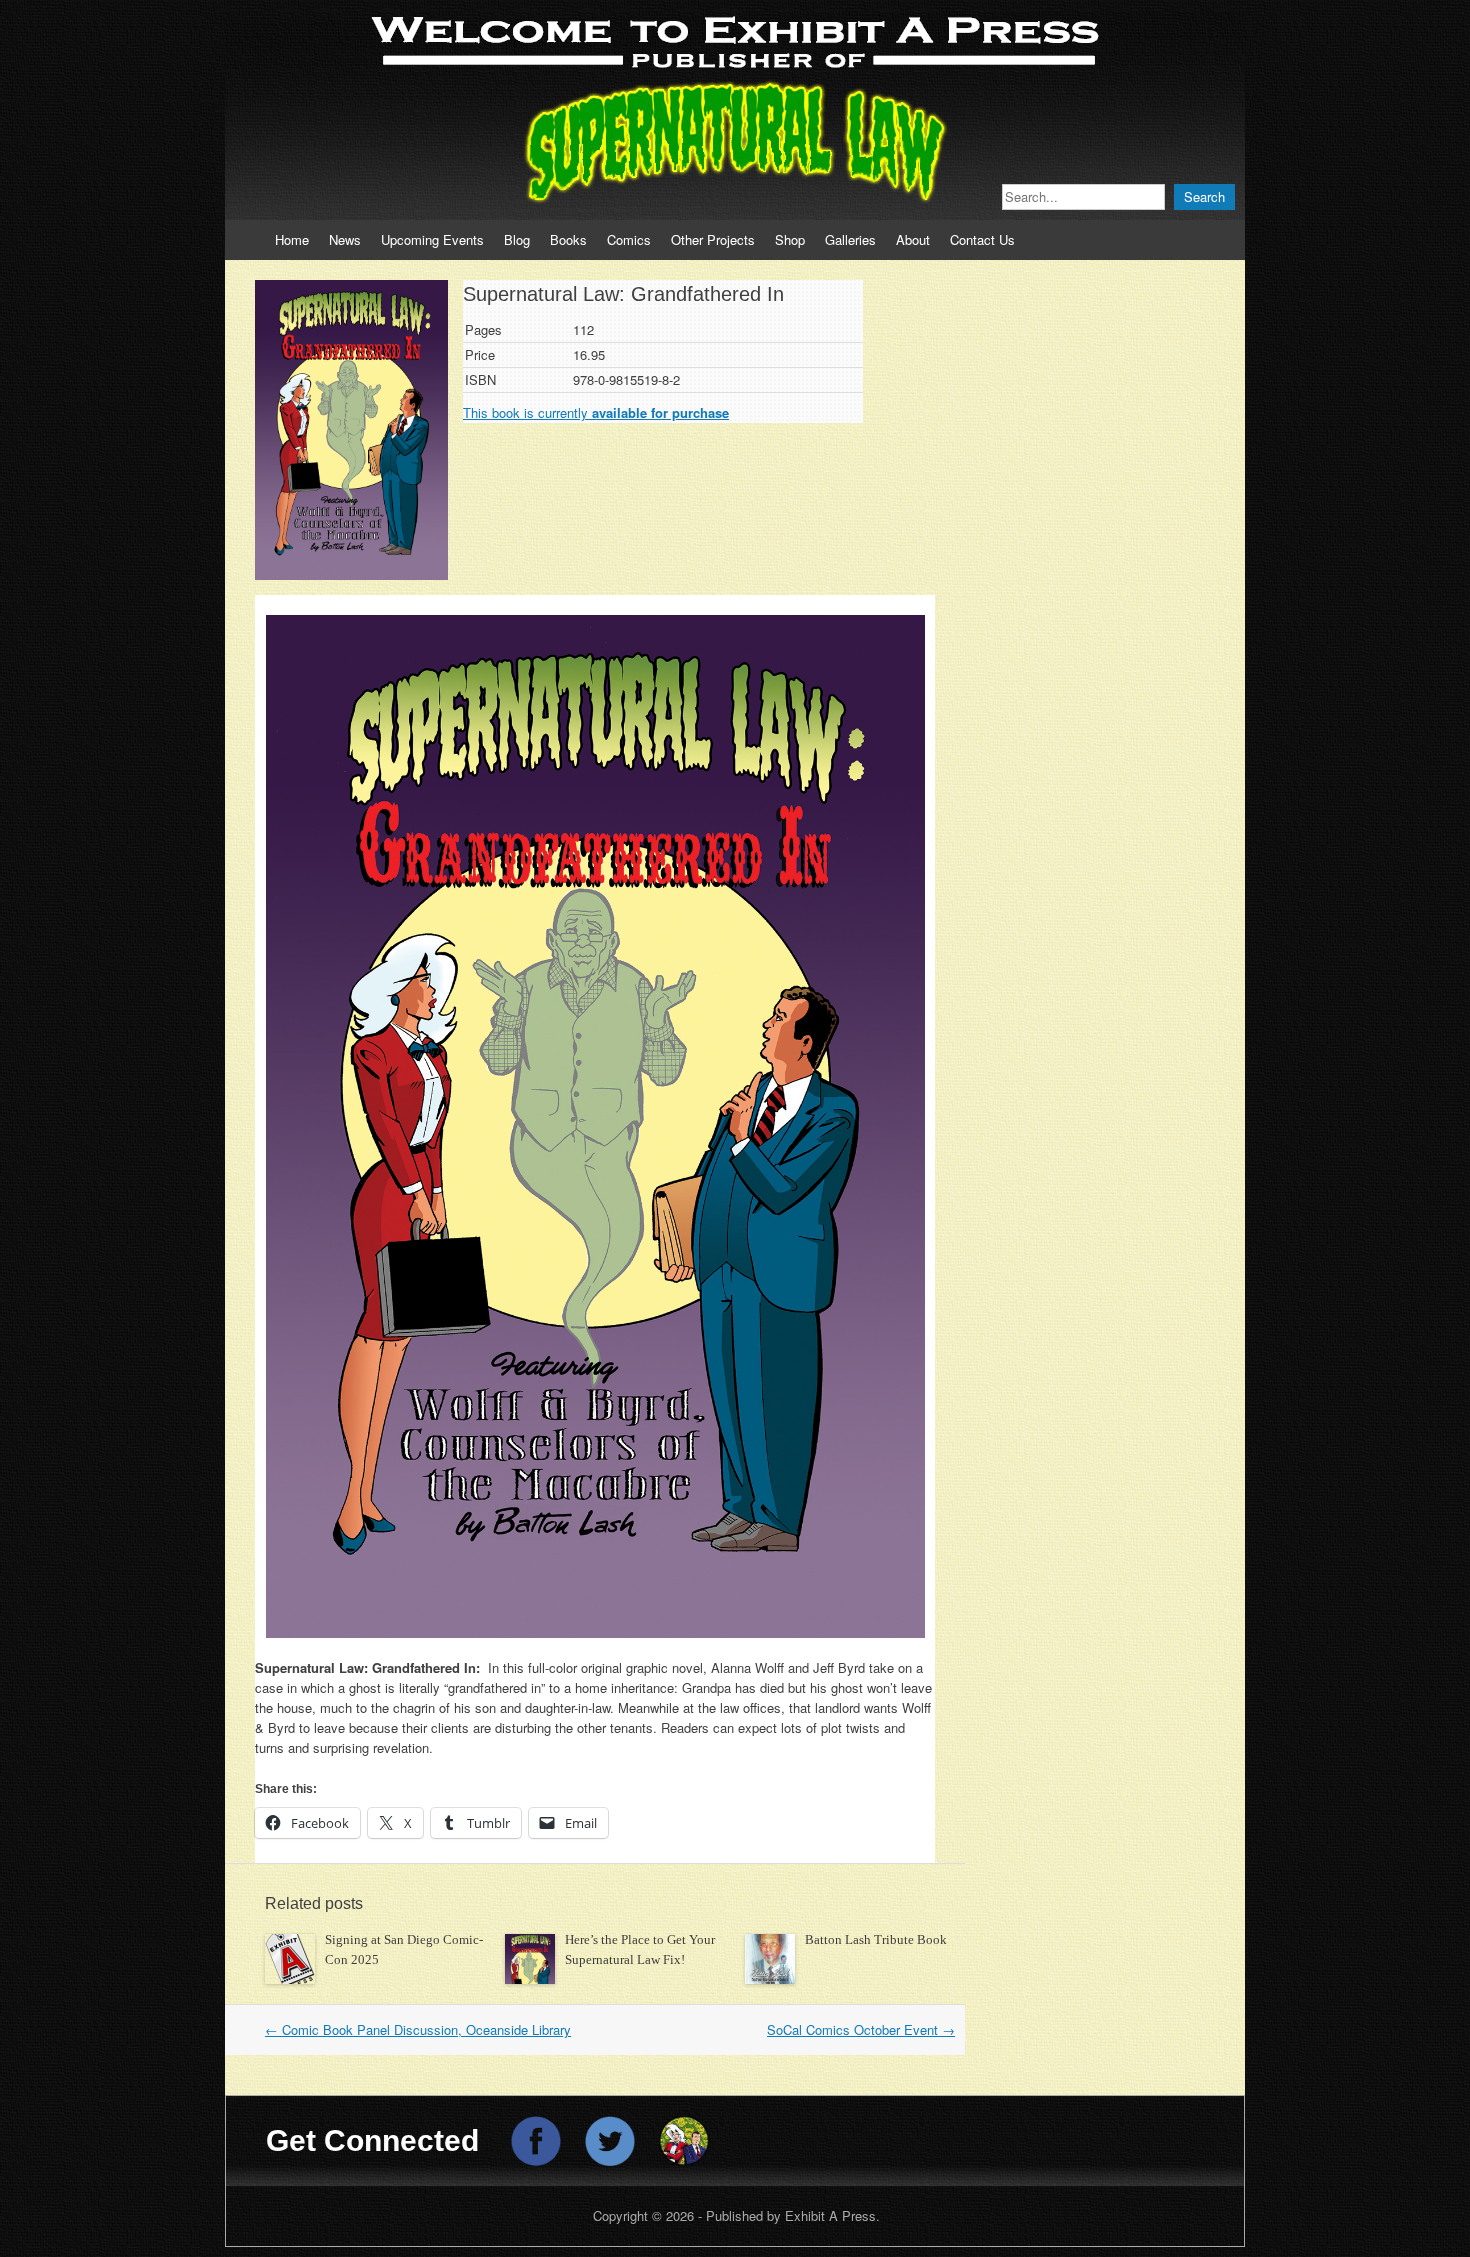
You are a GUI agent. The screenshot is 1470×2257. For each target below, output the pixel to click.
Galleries (850, 239)
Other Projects (713, 239)
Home (292, 239)
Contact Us (982, 239)
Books (568, 239)
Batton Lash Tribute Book (876, 1939)
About (913, 239)
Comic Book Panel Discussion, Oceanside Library (418, 2029)
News (345, 239)
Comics (629, 239)
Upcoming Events (432, 239)
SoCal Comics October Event (861, 2029)
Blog (517, 239)
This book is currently (596, 412)
